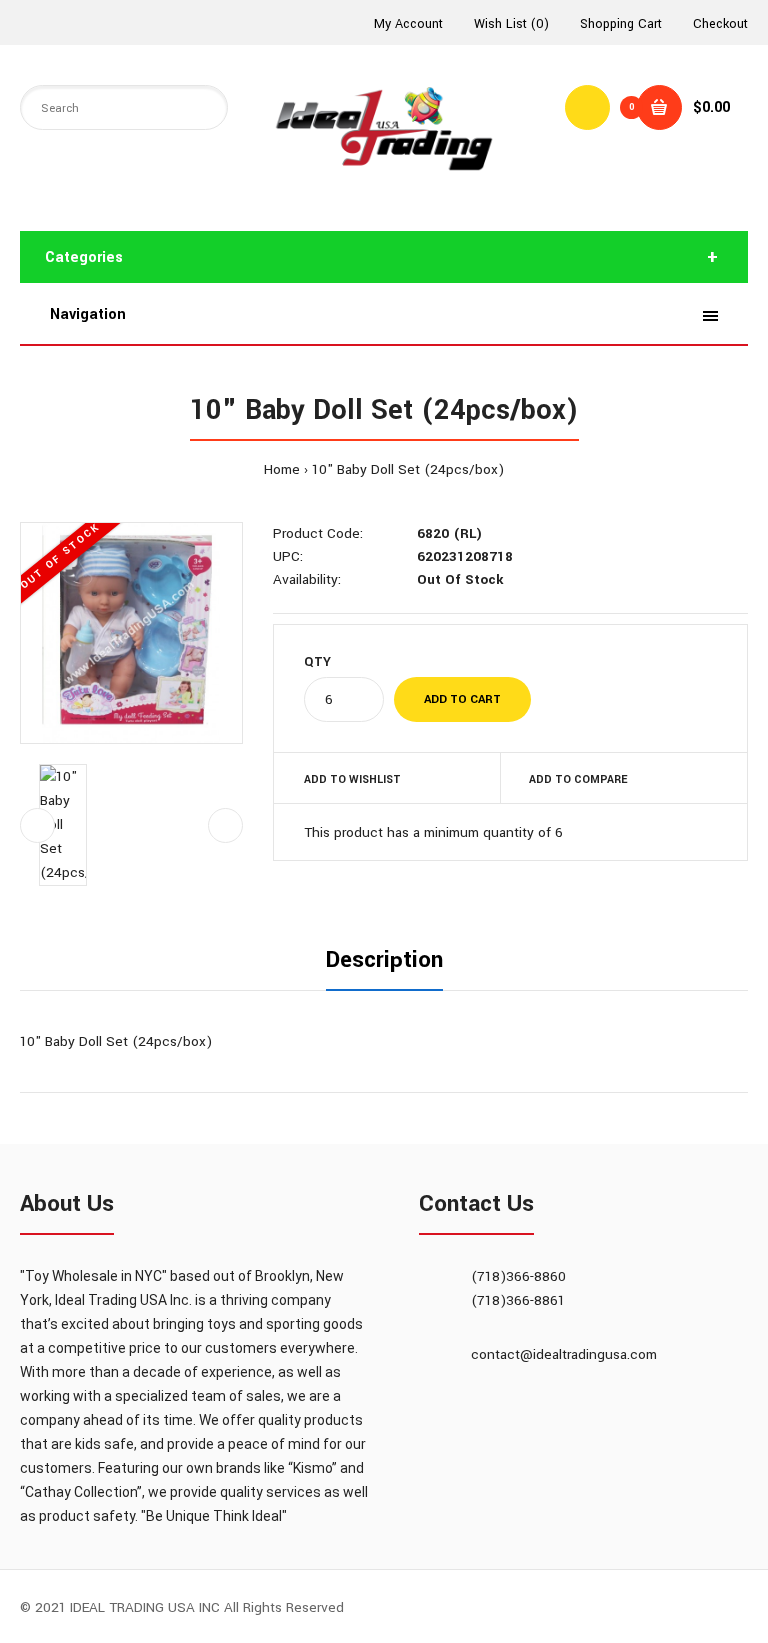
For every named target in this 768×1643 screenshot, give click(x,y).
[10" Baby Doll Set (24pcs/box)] (131, 633)
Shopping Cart (621, 24)
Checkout (720, 24)
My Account (408, 24)
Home (282, 469)
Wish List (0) (511, 24)
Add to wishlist (352, 779)
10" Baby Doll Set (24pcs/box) (408, 469)
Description (384, 960)
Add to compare (578, 779)
